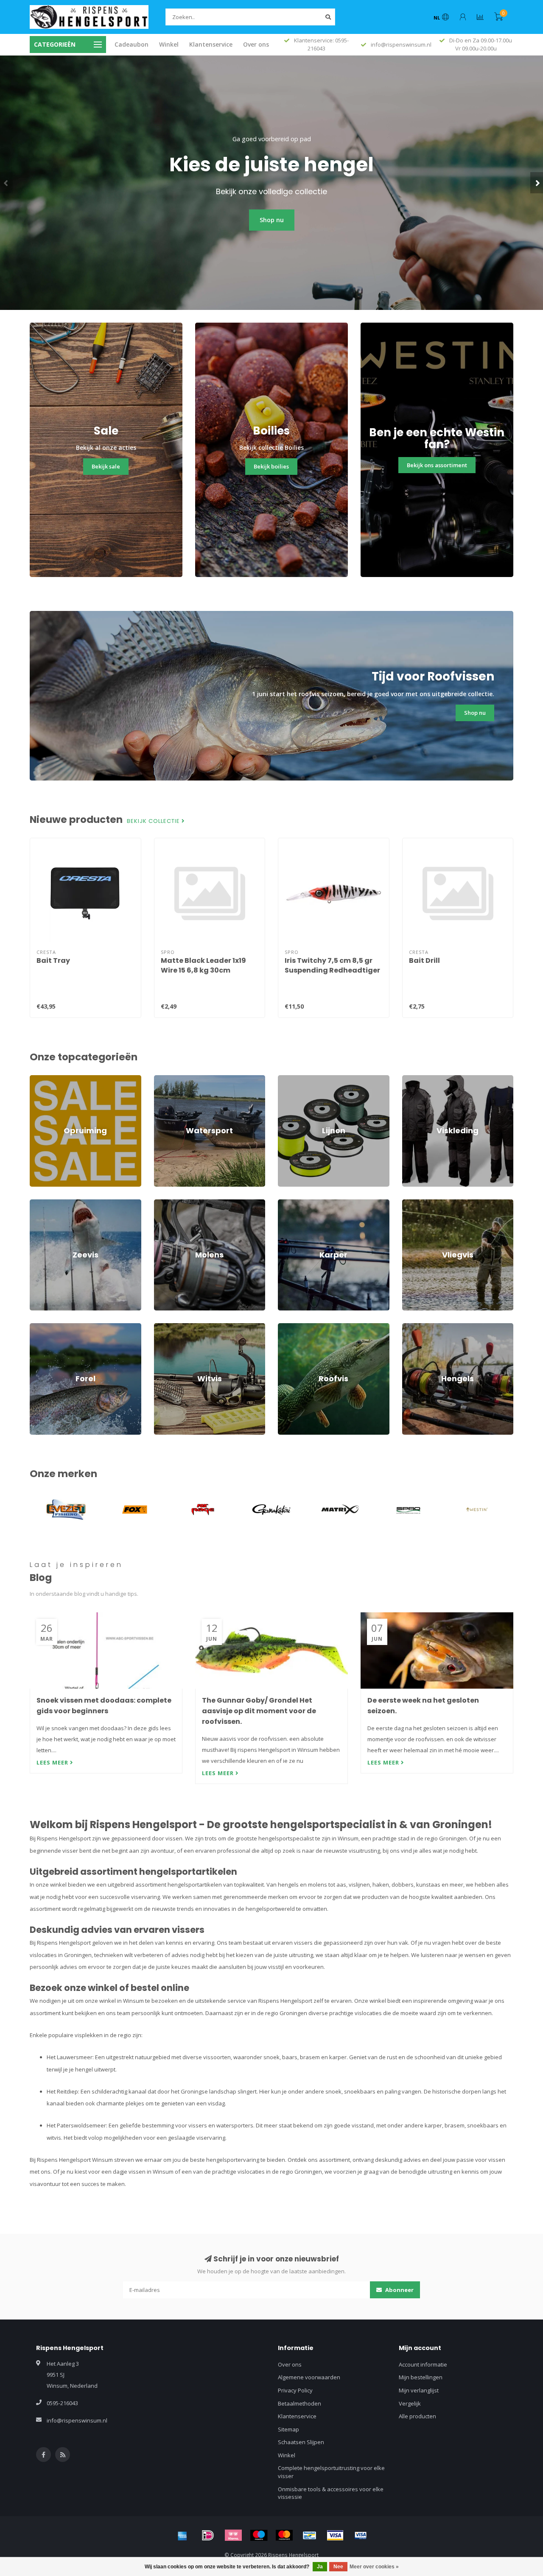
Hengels (413, 1327)
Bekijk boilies (271, 466)
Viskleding (415, 1079)
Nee (338, 2567)
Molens (164, 1203)
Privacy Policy (295, 2390)
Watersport (169, 1079)
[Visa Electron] (361, 2535)
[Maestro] (259, 2535)
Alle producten (417, 2416)
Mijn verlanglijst (419, 2390)
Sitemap (288, 2429)
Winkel (169, 44)
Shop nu (272, 220)
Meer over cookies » (374, 2567)
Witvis (162, 1327)
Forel (36, 1327)
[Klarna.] (233, 2535)
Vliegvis (412, 1203)
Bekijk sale (106, 466)
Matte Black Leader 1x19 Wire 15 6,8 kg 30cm (203, 965)
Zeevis (38, 1203)
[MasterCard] (284, 2535)
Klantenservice (211, 44)
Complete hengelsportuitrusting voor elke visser (331, 2472)
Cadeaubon (132, 44)
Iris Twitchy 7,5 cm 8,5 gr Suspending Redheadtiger (332, 965)
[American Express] (182, 2535)
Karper (287, 1203)
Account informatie (423, 2364)
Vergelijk (410, 2403)
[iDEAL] (208, 2535)
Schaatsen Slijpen (301, 2442)
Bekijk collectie (154, 821)
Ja (320, 2567)
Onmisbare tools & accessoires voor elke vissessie (331, 2493)
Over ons (256, 44)
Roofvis (288, 1327)
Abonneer (399, 2290)
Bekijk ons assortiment (437, 465)
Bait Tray (53, 960)
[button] (6, 183)
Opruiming (43, 1079)
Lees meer (53, 1762)
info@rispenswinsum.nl (77, 2420)
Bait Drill (424, 960)
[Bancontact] (310, 2535)
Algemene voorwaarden (309, 2377)
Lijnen (285, 1079)
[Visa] (335, 2535)
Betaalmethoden (299, 2403)
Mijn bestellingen (421, 2377)
